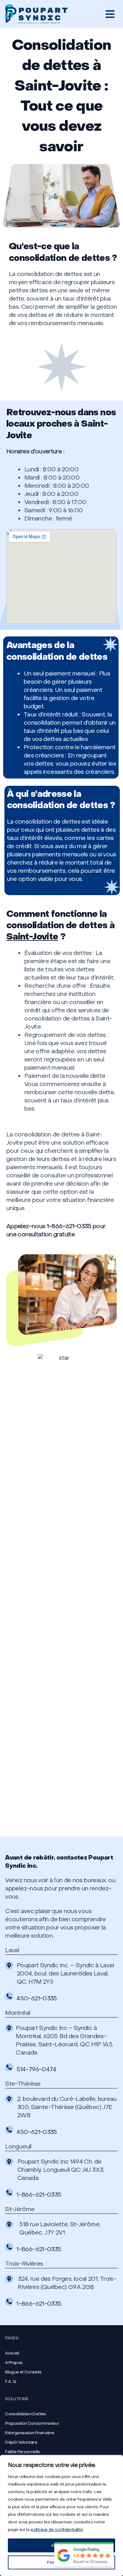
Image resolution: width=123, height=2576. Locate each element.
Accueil (12, 2353)
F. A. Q (11, 2381)
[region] (61, 2516)
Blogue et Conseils (23, 2372)
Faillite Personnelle (22, 2452)
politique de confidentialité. (57, 2530)
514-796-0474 (36, 2069)
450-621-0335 (37, 1998)
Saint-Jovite (32, 937)
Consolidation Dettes (25, 2414)
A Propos (14, 2363)
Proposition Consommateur (32, 2423)
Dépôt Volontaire (21, 2442)
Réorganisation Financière (30, 2433)
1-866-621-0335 (39, 2195)
